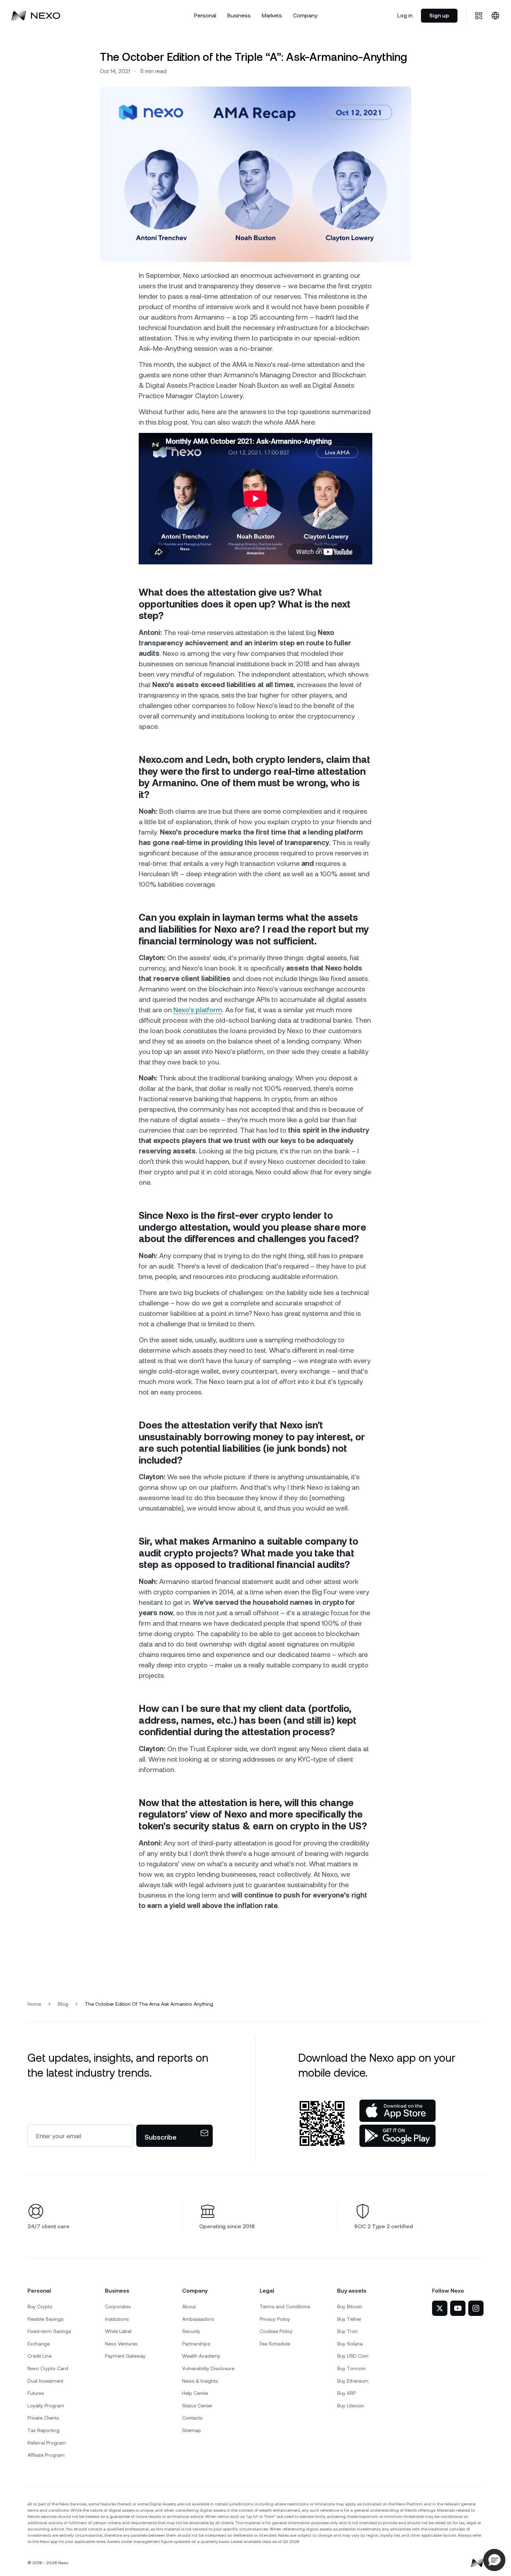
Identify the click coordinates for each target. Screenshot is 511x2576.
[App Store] (398, 2111)
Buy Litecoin (351, 2406)
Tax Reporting (43, 2430)
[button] (494, 2560)
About (189, 2307)
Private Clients (43, 2418)
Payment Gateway (125, 2356)
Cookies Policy (276, 2331)
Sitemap (192, 2430)
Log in (405, 15)
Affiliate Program (46, 2455)
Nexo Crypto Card (48, 2368)
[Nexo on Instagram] (476, 2308)
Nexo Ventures (121, 2344)
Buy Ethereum (353, 2381)
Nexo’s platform (198, 1010)
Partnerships (196, 2344)
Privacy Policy (275, 2319)
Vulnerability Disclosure (208, 2368)
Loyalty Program (46, 2406)
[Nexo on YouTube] (458, 2308)
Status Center (197, 2406)
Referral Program (47, 2443)
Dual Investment (45, 2381)
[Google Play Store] (398, 2136)
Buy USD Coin (353, 2356)
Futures (36, 2393)
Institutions (117, 2319)
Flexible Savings (45, 2319)
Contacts (192, 2418)
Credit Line (39, 2356)
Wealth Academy (201, 2356)
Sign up (439, 15)
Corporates (118, 2307)
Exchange (39, 2344)
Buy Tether (349, 2319)
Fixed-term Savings (49, 2331)
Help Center (195, 2393)
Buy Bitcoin (350, 2307)
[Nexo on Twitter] (440, 2308)
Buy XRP (347, 2393)
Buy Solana (350, 2344)
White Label (118, 2331)
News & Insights (200, 2381)
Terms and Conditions (285, 2307)
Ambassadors (198, 2319)
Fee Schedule (275, 2344)
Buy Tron (347, 2331)
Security (191, 2331)
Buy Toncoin (351, 2368)
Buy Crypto (40, 2307)
